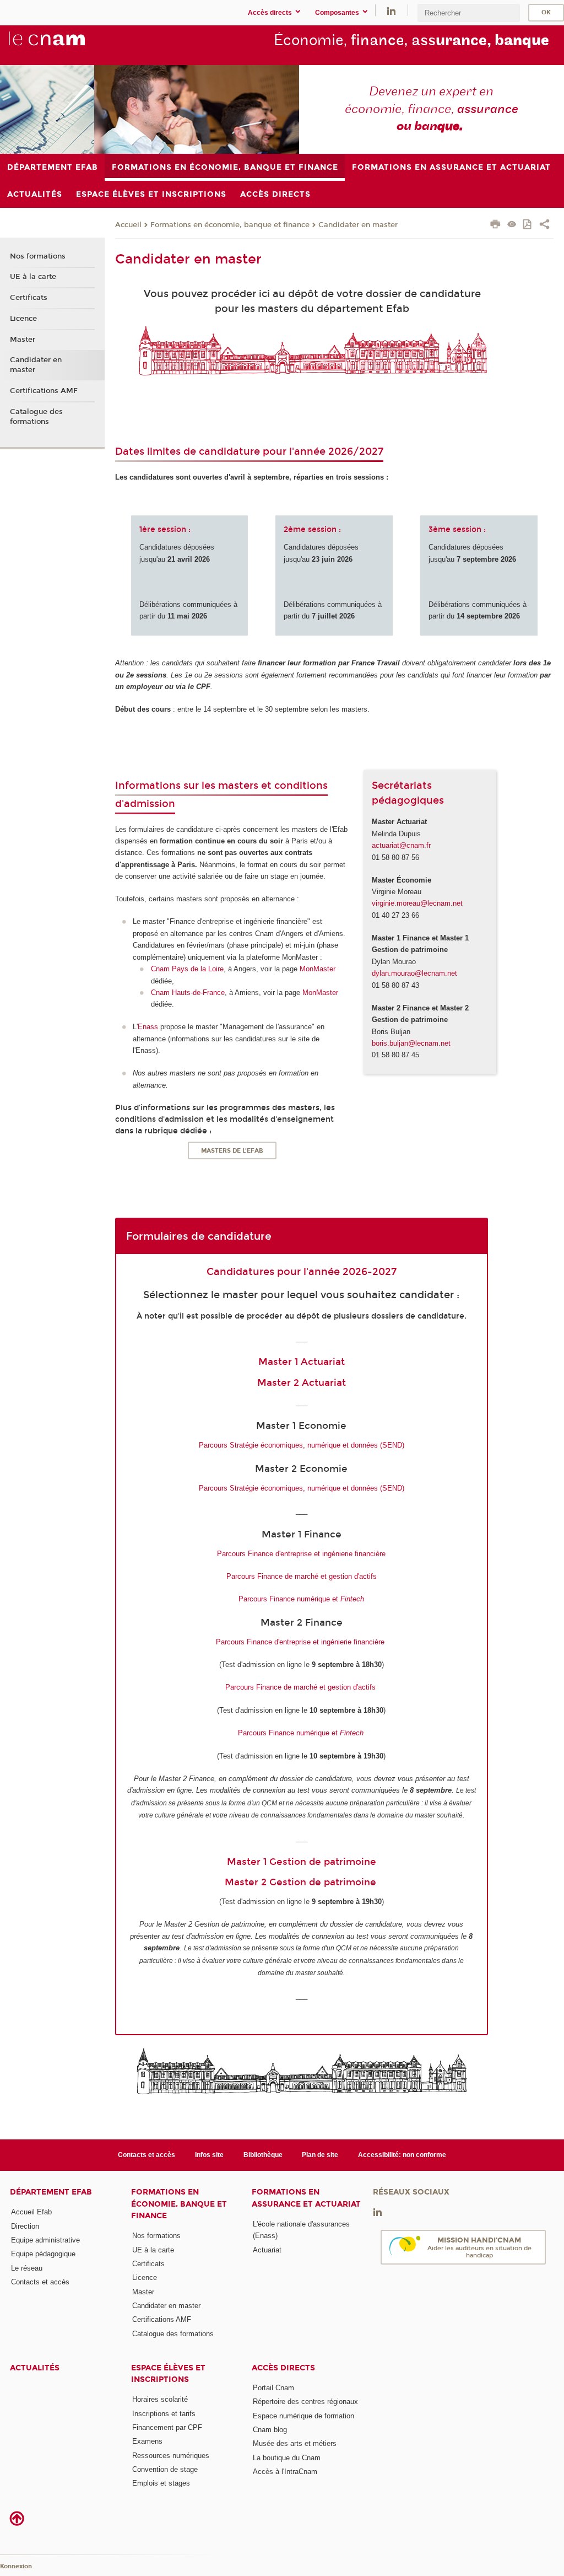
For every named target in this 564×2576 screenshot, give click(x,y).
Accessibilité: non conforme (402, 2155)
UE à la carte (33, 277)
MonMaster (318, 969)
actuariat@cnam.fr (401, 845)
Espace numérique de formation (303, 2416)
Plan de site (320, 2155)
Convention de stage (165, 2469)
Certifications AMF (44, 391)
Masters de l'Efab (232, 1151)
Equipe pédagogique (43, 2254)
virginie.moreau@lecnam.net (417, 903)
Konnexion (16, 2566)
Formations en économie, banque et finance (230, 225)
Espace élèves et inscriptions (168, 2374)
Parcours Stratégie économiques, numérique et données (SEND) (302, 1445)
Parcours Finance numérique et (301, 1599)
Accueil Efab (31, 2212)
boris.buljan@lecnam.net (411, 1043)
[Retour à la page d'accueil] (65, 45)
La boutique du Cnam (287, 2458)
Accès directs (283, 2368)
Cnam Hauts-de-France (188, 993)
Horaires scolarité (160, 2399)
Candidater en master (358, 225)
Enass (148, 1027)
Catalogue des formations (36, 417)
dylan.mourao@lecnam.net (414, 973)
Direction (25, 2226)
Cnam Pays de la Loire (187, 969)
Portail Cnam (273, 2388)
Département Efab (51, 2192)
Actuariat (267, 2250)
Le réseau (27, 2268)
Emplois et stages (161, 2483)
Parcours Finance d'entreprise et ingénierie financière (301, 1554)
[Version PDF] (528, 225)
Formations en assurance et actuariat (306, 2198)
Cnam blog (270, 2430)
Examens (147, 2441)
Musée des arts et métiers (295, 2443)
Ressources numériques (171, 2456)
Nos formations (38, 256)
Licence (23, 319)
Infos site (209, 2155)
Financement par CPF (167, 2427)
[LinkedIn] (391, 10)
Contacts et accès (147, 2155)
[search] (469, 13)
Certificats (29, 298)
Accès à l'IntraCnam (285, 2472)
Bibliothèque (263, 2155)
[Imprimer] (495, 225)
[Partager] (544, 225)
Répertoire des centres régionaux (305, 2402)
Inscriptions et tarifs (164, 2414)
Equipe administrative (45, 2240)
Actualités (35, 2368)
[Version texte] (512, 225)
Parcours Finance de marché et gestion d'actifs (302, 1576)
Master (23, 340)
